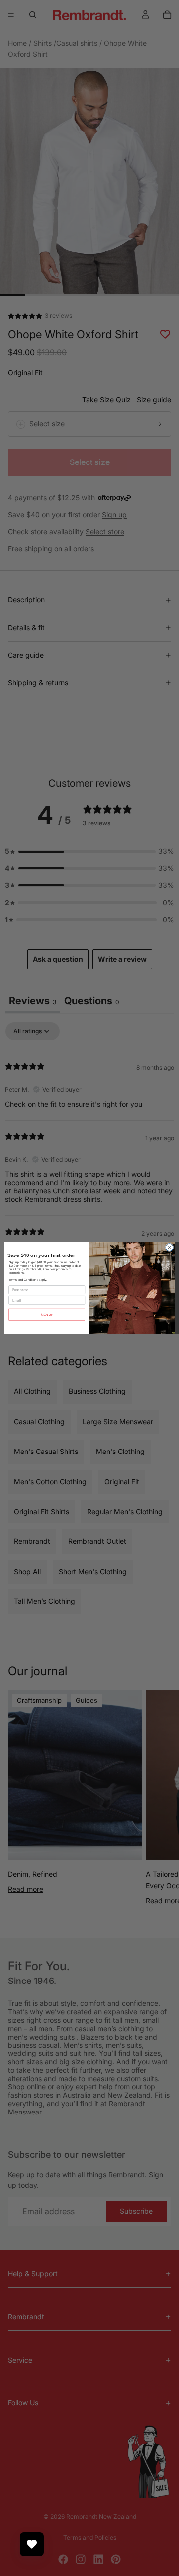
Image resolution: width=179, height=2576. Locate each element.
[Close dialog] (169, 1247)
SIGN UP (47, 1314)
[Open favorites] (32, 2544)
